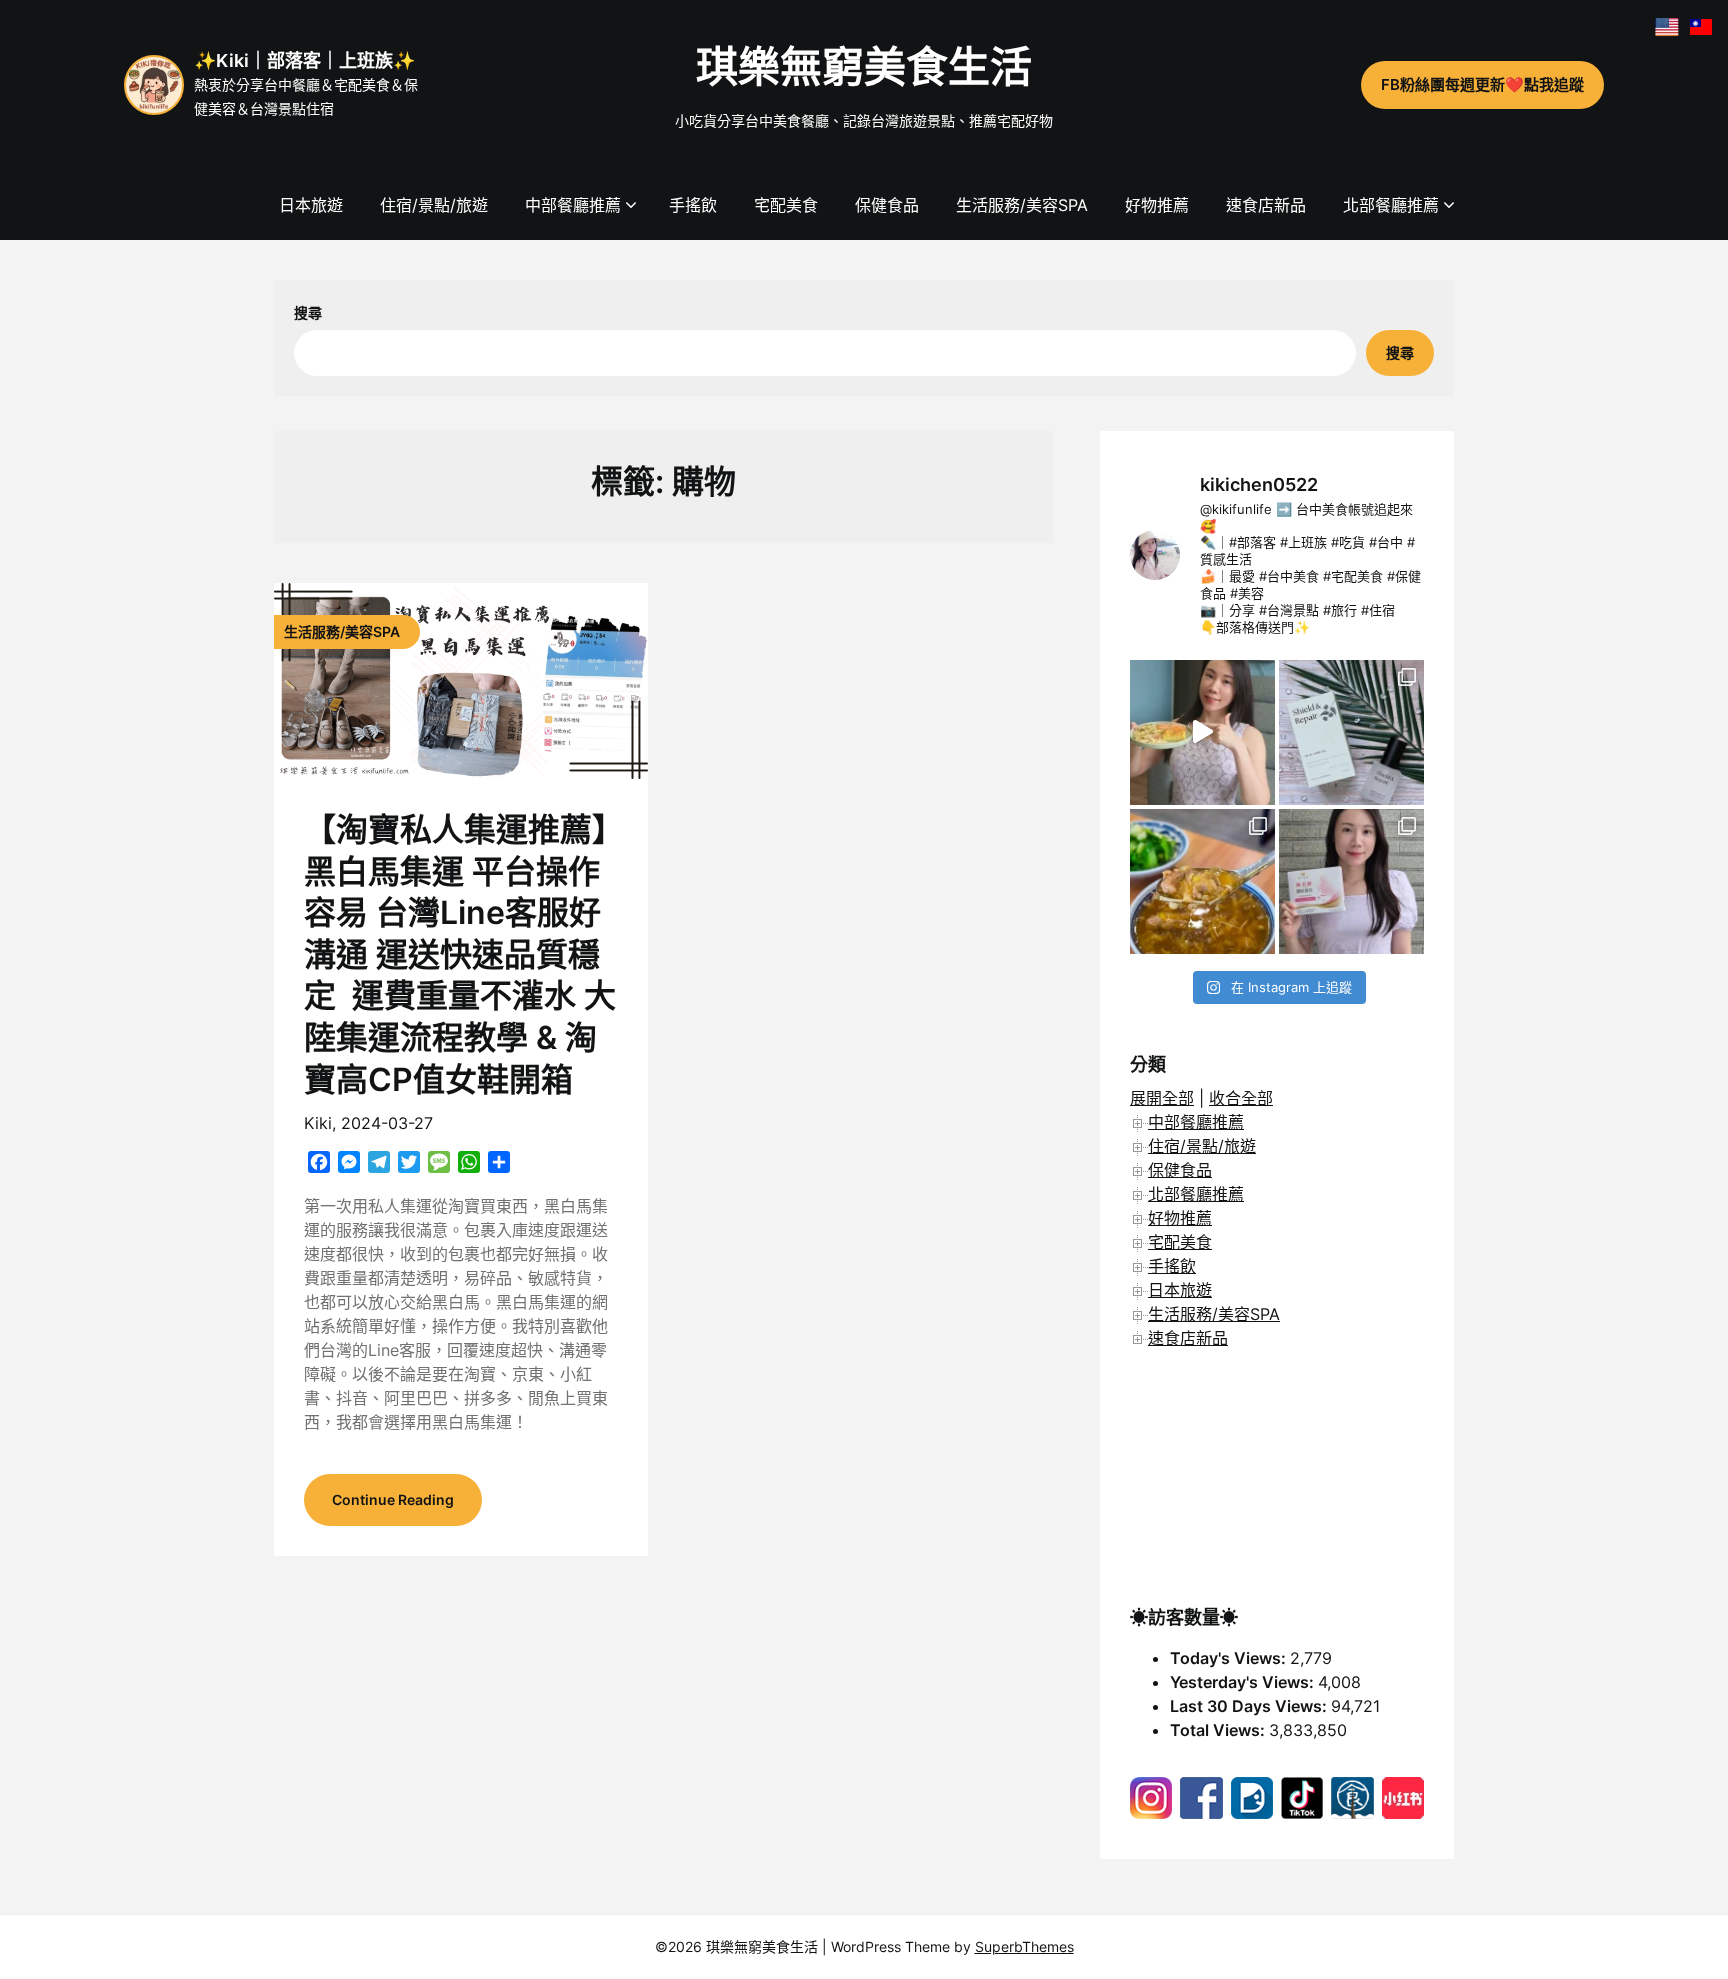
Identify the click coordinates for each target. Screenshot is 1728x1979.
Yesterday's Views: (1244, 1682)
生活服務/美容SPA (1022, 205)
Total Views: (1219, 1730)
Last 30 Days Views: (1250, 1706)
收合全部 (1241, 1098)
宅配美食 (786, 205)
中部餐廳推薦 (573, 205)
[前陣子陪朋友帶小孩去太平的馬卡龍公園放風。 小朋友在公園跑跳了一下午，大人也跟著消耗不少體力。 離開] (1202, 881)
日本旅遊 (311, 205)
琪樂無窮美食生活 (864, 66)
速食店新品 (1266, 205)
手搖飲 (693, 205)
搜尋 (308, 312)
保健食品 (887, 205)
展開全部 (1162, 1098)
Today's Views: (1230, 1658)
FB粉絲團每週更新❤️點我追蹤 (1482, 84)
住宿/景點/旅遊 (434, 205)
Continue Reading (393, 1499)
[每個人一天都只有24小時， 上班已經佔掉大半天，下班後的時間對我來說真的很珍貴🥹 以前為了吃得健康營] (1202, 732)
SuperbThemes (1024, 1946)
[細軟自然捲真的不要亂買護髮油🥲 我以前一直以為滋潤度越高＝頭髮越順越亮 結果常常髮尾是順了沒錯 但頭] (1351, 732)
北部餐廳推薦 (1391, 205)
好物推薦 (1157, 205)
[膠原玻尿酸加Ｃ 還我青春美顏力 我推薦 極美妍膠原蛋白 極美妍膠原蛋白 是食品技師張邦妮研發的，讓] (1351, 881)
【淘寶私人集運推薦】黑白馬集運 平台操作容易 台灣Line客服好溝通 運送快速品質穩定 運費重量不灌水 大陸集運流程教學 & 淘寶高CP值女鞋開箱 (460, 954)
